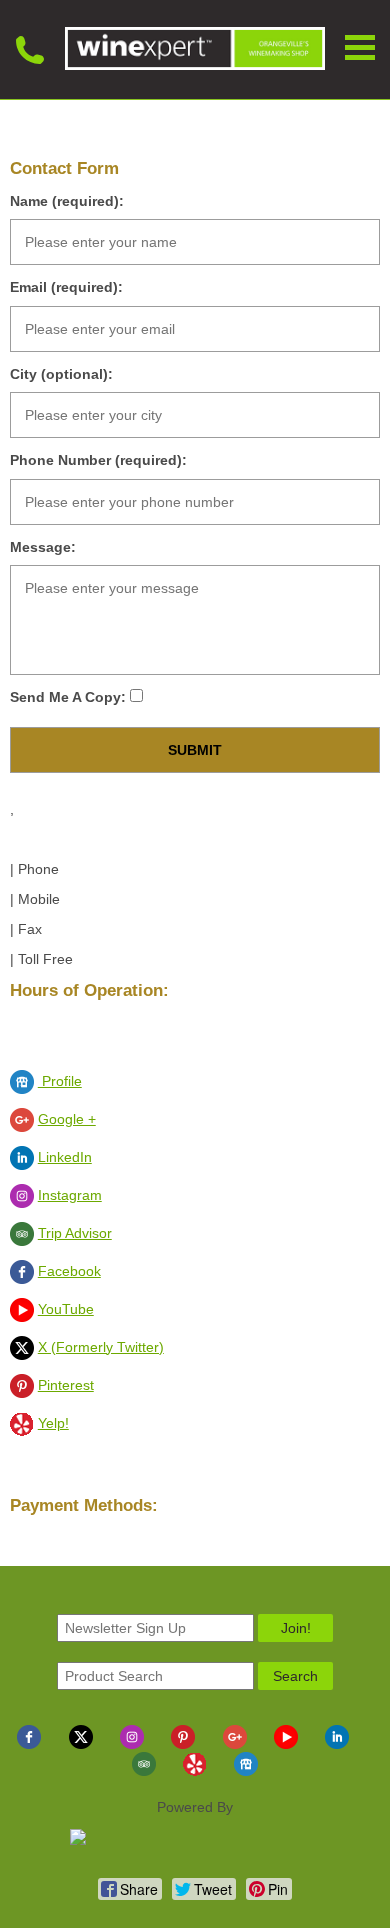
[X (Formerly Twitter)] (81, 1744)
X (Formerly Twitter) (101, 1347)
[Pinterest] (183, 1744)
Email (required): (66, 287)
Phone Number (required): (98, 460)
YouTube (66, 1309)
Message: (43, 547)
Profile (60, 1081)
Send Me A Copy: (70, 697)
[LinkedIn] (337, 1744)
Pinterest (66, 1385)
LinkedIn (65, 1157)
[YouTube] (286, 1744)
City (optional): (61, 374)
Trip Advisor (75, 1233)
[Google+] (235, 1744)
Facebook (69, 1271)
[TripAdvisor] (144, 1771)
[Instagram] (132, 1744)
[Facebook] (29, 1744)
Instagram (70, 1195)
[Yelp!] (195, 1771)
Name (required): (67, 201)
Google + (67, 1119)
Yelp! (53, 1423)
